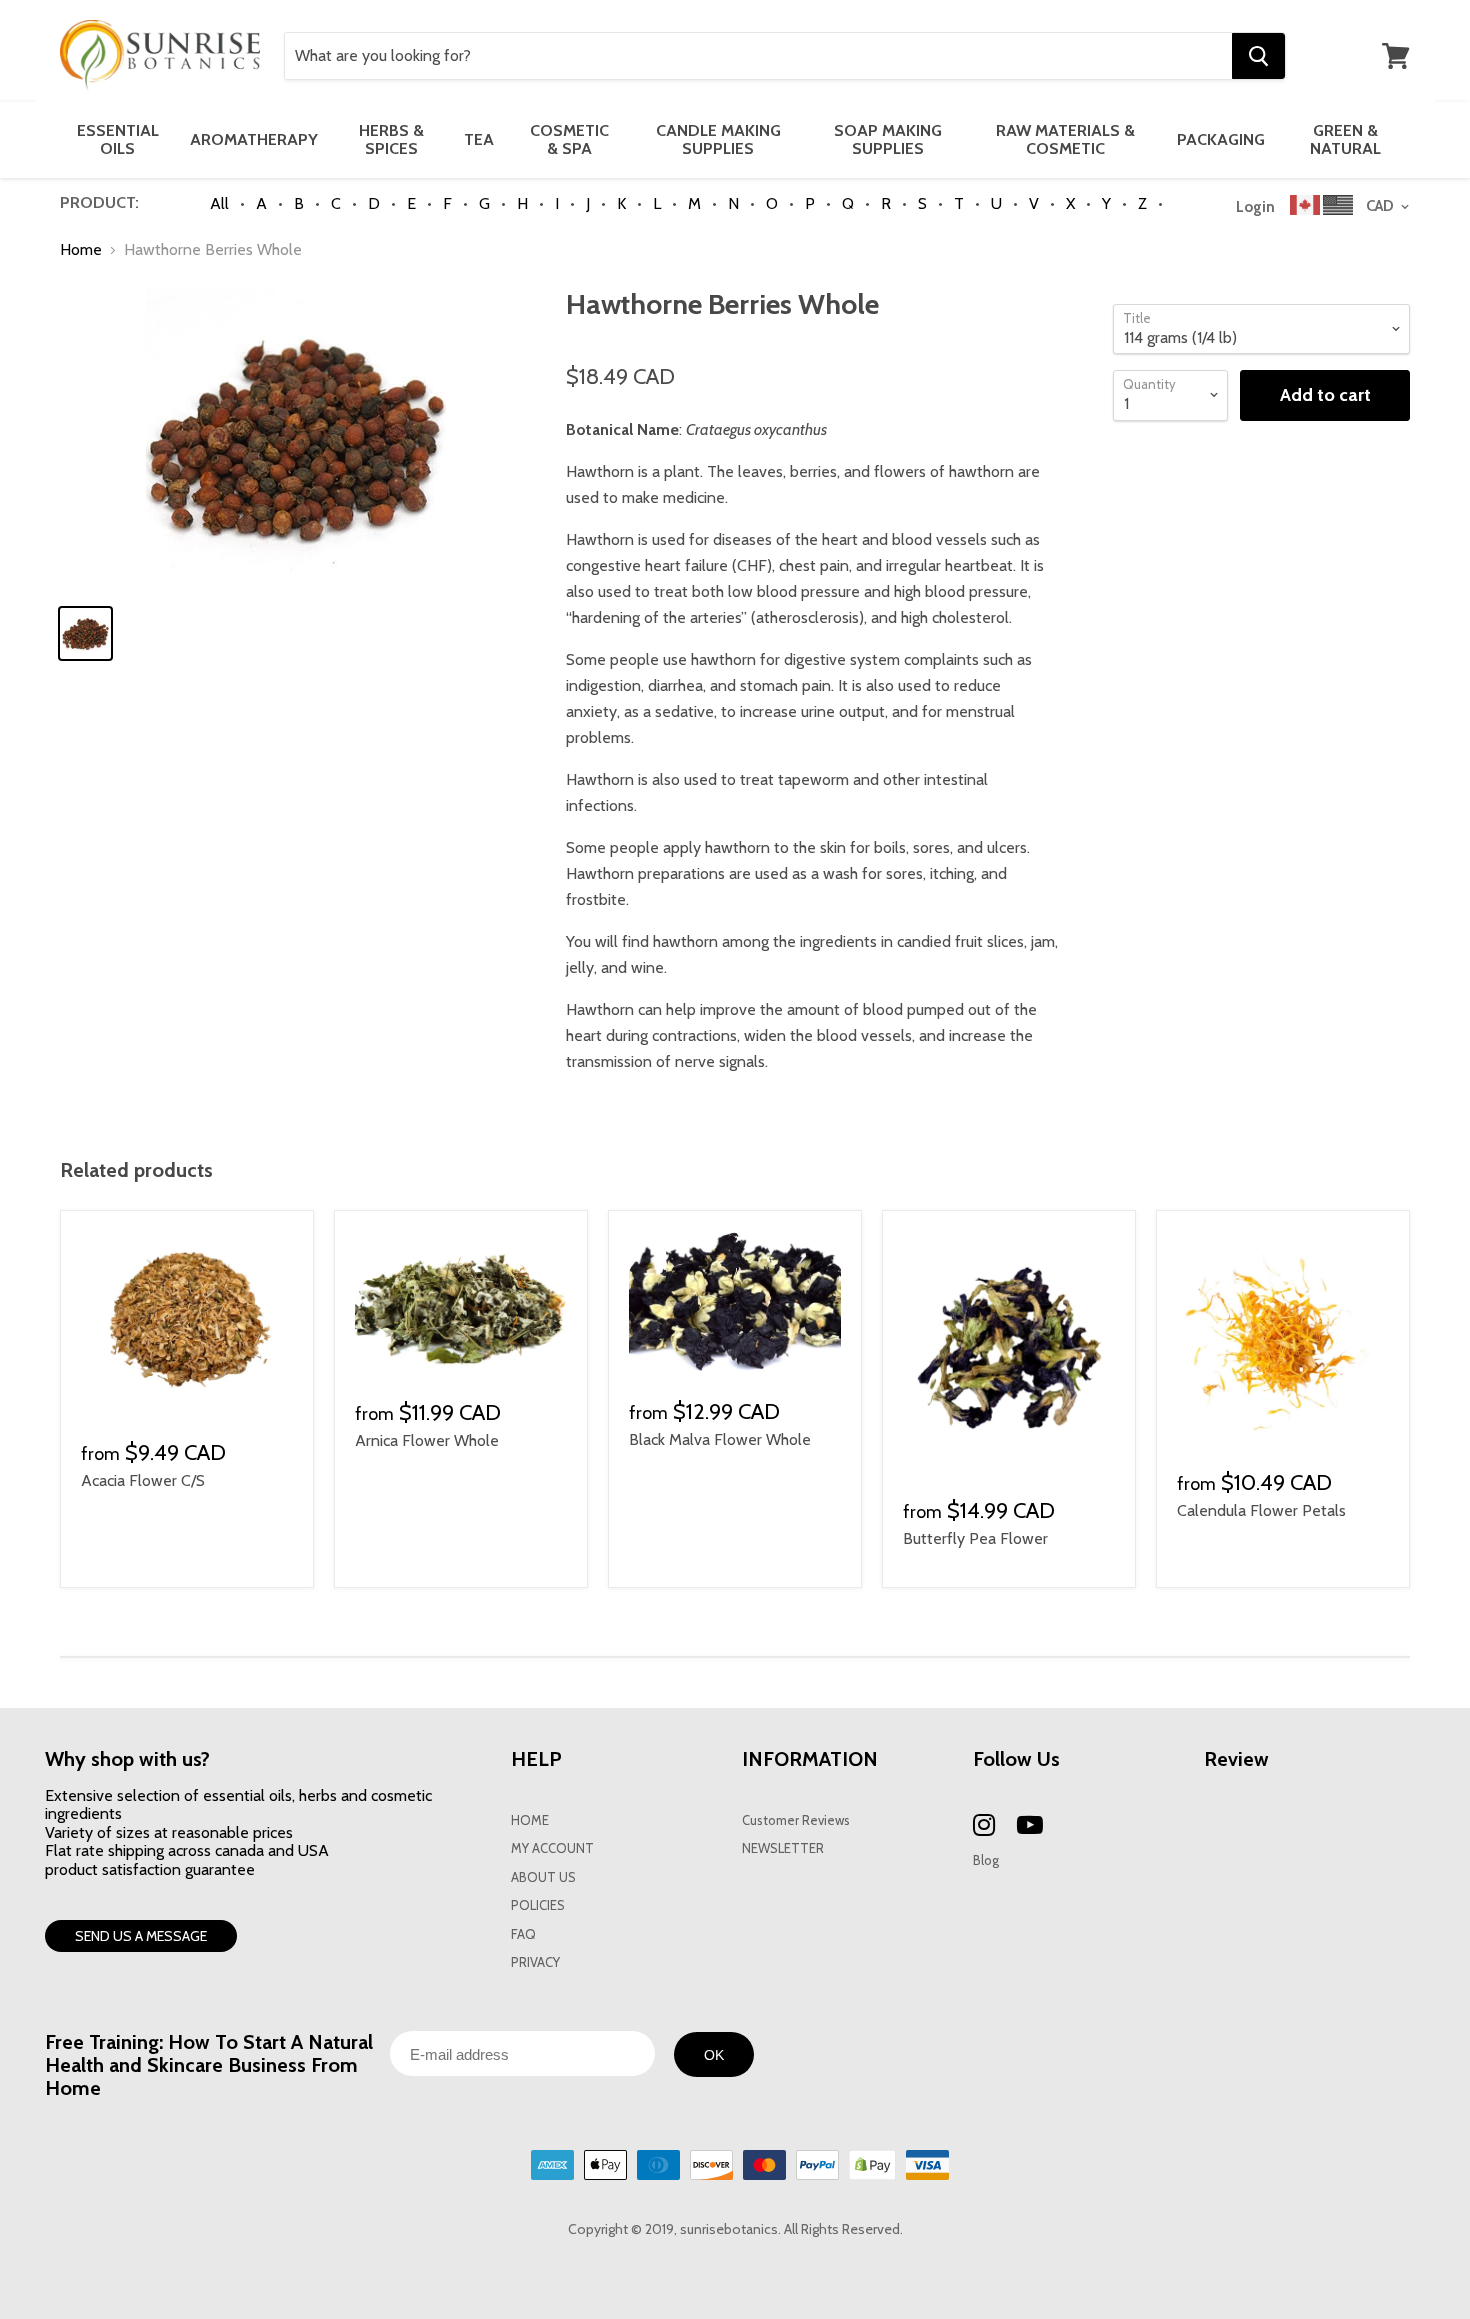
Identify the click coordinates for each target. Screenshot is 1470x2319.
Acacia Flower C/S (143, 1480)
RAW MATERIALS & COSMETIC (1065, 139)
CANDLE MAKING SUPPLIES (718, 139)
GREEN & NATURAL (1345, 139)
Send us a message (141, 1936)
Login (1255, 207)
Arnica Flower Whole (427, 1440)
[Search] (1258, 56)
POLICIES (538, 1905)
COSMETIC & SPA (569, 139)
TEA (479, 139)
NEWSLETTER (783, 1848)
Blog (986, 1860)
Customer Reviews (796, 1820)
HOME (530, 1820)
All (219, 203)
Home (81, 250)
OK (714, 2055)
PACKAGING (1221, 139)
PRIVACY (535, 1962)
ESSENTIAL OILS (118, 139)
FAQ (523, 1934)
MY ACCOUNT (552, 1848)
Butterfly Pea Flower (975, 1538)
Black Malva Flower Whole (720, 1439)
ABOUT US (543, 1877)
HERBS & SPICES (391, 139)
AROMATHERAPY (254, 139)
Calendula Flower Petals (1261, 1510)
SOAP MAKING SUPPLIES (888, 139)
